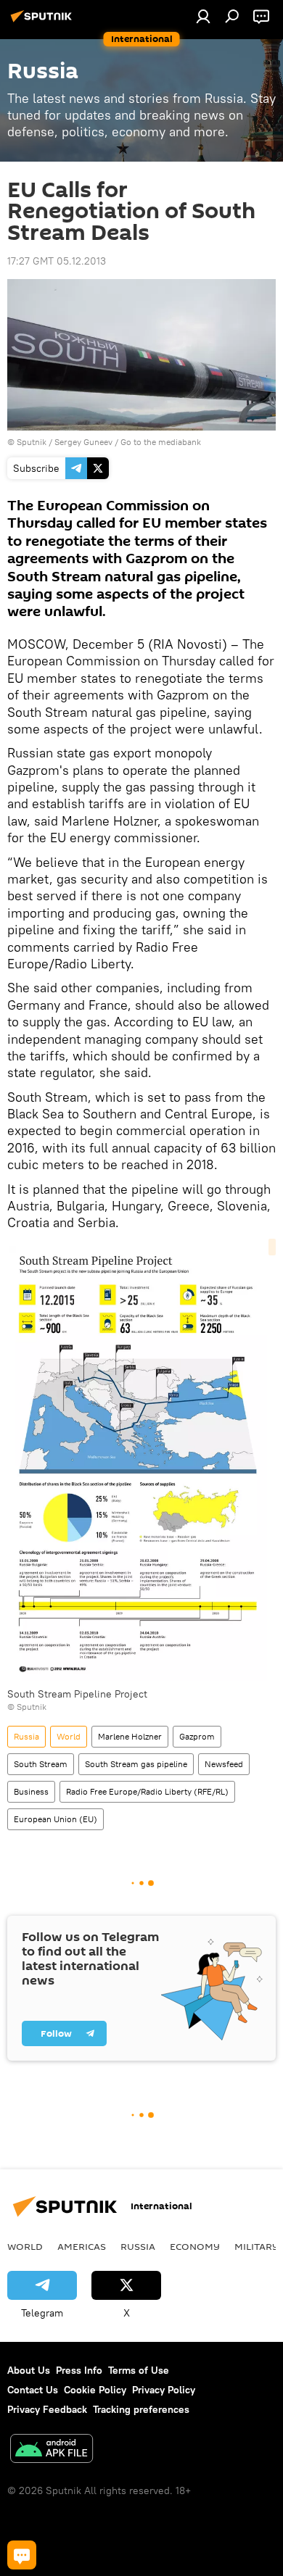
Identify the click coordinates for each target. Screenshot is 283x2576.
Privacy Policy (164, 2390)
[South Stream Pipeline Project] (141, 1463)
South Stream (41, 1764)
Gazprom (197, 1736)
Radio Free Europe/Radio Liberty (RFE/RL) (147, 1791)
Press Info (79, 2370)
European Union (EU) (56, 1819)
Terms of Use (139, 2370)
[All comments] (22, 2555)
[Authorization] (203, 16)
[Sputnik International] (44, 22)
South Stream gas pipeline (136, 1764)
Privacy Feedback (47, 2409)
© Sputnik (27, 1707)
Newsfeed (224, 1764)
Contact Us (33, 2390)
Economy (195, 2246)
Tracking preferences (141, 2409)
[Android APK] (52, 2450)
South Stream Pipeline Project (77, 1694)
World (69, 1736)
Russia (26, 1736)
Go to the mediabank (161, 442)
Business (31, 1791)
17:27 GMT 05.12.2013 (57, 261)
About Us (29, 2370)
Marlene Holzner (130, 1736)
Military (257, 2246)
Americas (82, 2246)
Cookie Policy (95, 2390)
